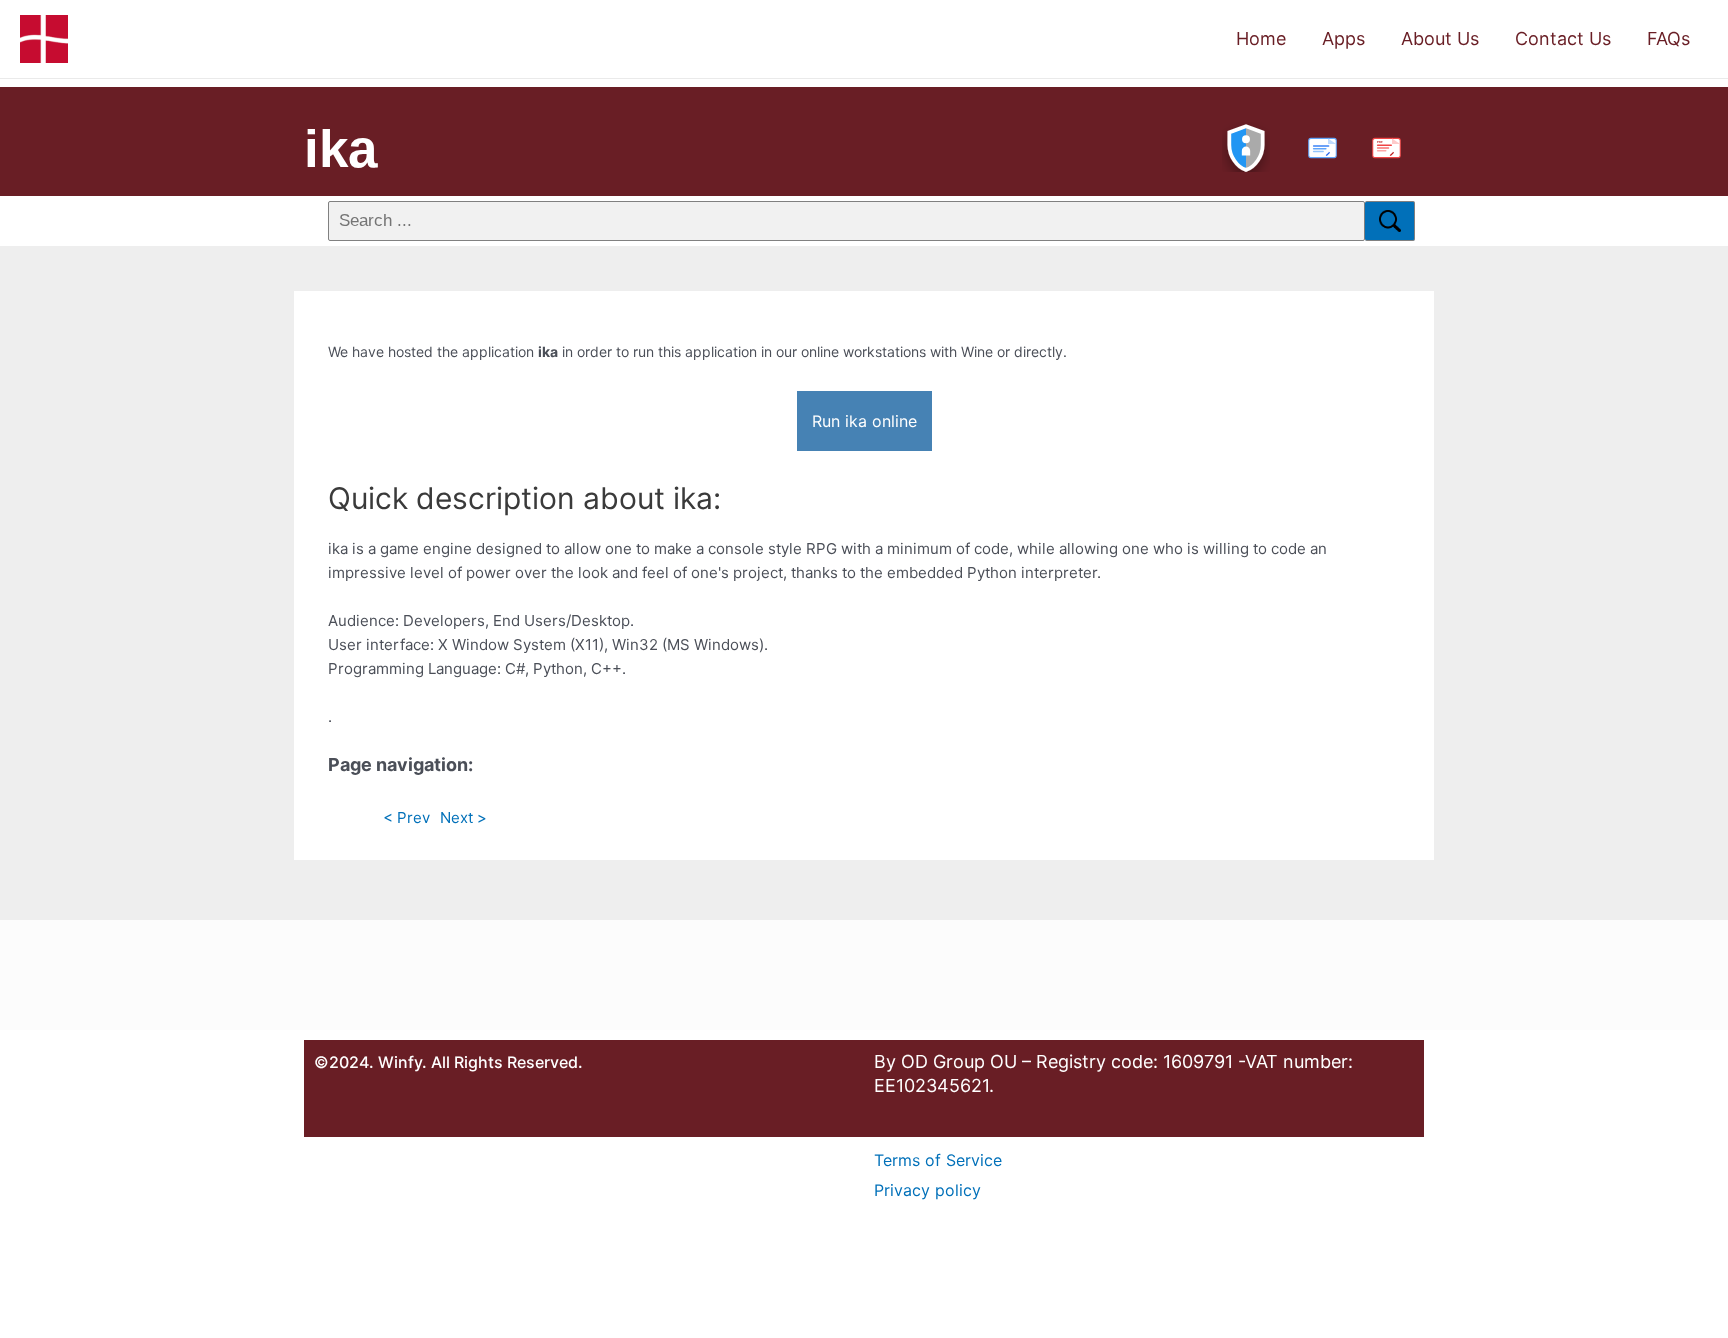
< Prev (406, 817)
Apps (1343, 38)
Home (1261, 38)
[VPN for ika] (1246, 145)
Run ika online (864, 421)
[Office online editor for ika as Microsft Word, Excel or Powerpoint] (1318, 145)
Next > (463, 817)
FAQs (1668, 38)
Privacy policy (927, 1190)
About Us (1440, 38)
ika (340, 148)
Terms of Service (938, 1160)
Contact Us (1563, 38)
